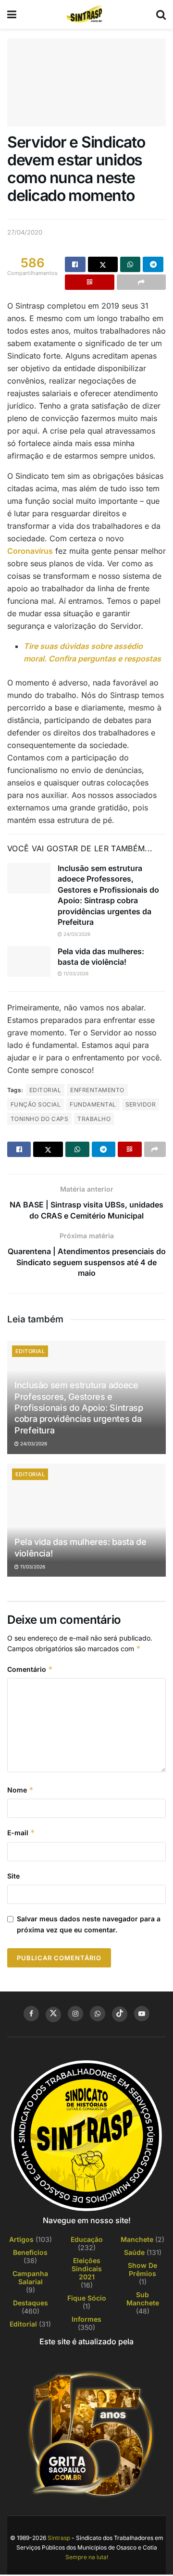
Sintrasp (59, 2538)
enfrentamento (97, 1090)
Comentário (30, 1669)
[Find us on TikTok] (120, 2014)
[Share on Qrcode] (90, 282)
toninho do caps (39, 1119)
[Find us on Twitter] (53, 2015)
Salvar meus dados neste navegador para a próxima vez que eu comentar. (89, 1924)
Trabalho (94, 1119)
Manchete (137, 2239)
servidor (141, 1104)
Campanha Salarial (30, 2277)
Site (13, 1876)
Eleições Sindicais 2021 (87, 2269)
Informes (86, 2319)
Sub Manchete (143, 2299)
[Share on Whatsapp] (130, 264)
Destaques (31, 2303)
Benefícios (30, 2252)
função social (36, 1104)
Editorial (45, 1090)
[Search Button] (161, 14)
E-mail (21, 1833)
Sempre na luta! (87, 2557)
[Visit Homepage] (86, 14)
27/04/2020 (25, 232)
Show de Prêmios (142, 2269)
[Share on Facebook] (75, 264)
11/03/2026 (75, 973)
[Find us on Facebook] (31, 2014)
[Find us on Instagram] (75, 2014)
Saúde (134, 2252)
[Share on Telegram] (153, 264)
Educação (87, 2239)
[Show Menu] (12, 14)
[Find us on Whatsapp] (98, 2014)
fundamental (93, 1104)
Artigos (21, 2239)
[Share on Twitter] (103, 264)
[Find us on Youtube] (142, 2014)
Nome (20, 1790)
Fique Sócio (87, 2298)
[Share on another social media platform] (142, 282)
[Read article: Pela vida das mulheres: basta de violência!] (29, 961)
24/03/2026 (76, 934)
